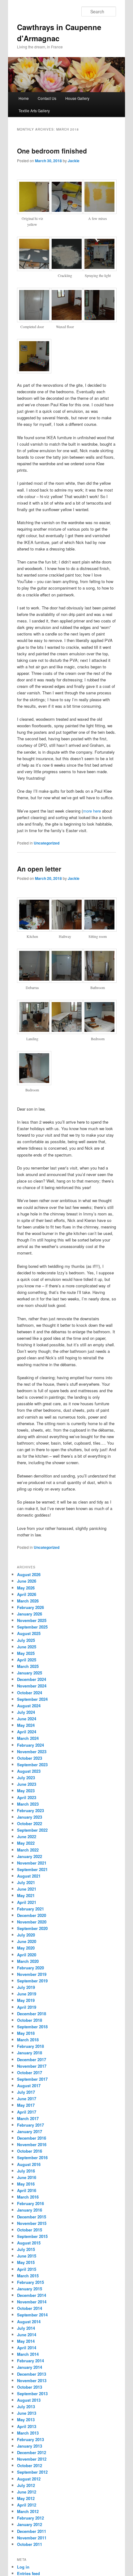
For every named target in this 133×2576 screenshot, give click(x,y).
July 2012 (26, 2485)
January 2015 (30, 2289)
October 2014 (30, 2308)
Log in (23, 2567)
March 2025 (28, 1666)
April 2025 (27, 1660)
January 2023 (30, 1817)
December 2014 (32, 2295)
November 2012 (32, 2459)
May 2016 (26, 2184)
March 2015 (28, 2276)
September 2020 (32, 1928)
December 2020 (32, 1915)
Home (24, 98)
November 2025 (32, 1620)
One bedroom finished (52, 151)
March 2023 (28, 1804)
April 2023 (27, 1797)
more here (92, 811)
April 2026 (27, 1594)
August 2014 (29, 2322)
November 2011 (32, 2538)
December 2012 (32, 2452)
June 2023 (27, 1784)
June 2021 (27, 1889)
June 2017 (27, 2099)
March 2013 (28, 2433)
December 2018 (32, 2014)
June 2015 (27, 2256)
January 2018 (30, 2053)
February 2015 (30, 2282)
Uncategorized (47, 843)
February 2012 (30, 2518)
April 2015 (27, 2269)
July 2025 (26, 1640)
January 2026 (30, 1614)
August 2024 (29, 1706)
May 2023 (26, 1791)
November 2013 (32, 2380)
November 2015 (32, 2223)
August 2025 (29, 1633)
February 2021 (30, 1909)
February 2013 (30, 2439)
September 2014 (32, 2315)
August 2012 (29, 2479)
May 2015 (26, 2262)
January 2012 (30, 2524)
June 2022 (27, 1836)
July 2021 (26, 1882)
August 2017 (29, 2086)
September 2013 (32, 2393)
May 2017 (26, 2105)
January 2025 (30, 1673)
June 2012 (27, 2492)
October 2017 (30, 2072)
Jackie (74, 161)
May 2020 (26, 1948)
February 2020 (30, 1968)
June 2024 (27, 1719)
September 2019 (32, 1981)
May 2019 (26, 2000)
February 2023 (30, 1810)
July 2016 (26, 2171)
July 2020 (26, 1935)
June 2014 (27, 2335)
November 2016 (32, 2144)
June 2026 (27, 1581)
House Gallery (77, 98)
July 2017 (26, 2092)
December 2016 (32, 2138)
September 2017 (32, 2079)
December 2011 (32, 2531)
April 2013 (27, 2426)
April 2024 (27, 1732)
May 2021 (26, 1895)
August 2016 (29, 2164)
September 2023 (32, 1765)
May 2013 (26, 2420)
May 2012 (26, 2498)
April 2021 (27, 1902)
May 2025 (26, 1653)
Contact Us (47, 98)
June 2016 (27, 2177)
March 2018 (28, 2040)
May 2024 (26, 1725)
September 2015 (32, 2236)
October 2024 (30, 1693)
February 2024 (30, 1745)
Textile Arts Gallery (34, 111)
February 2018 (30, 2046)
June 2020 (27, 1941)
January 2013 (30, 2446)
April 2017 (27, 2112)
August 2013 (29, 2400)
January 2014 (30, 2367)
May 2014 (26, 2341)
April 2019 (27, 2007)
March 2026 (28, 1601)
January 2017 (30, 2131)
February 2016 (30, 2203)
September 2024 (32, 1699)
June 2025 (27, 1647)
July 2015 (26, 2249)
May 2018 (26, 2033)
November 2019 (32, 1974)
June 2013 (27, 2413)
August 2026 (29, 1574)
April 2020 (27, 1955)
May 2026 (26, 1588)
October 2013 (30, 2387)
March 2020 (28, 1961)
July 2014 (26, 2328)
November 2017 (32, 2066)
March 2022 (28, 1850)
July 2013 (26, 2407)
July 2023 (26, 1778)
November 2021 (32, 1863)
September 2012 (32, 2472)
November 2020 (32, 1922)
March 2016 (28, 2197)
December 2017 (32, 2059)
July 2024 (26, 1712)
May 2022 (26, 1843)
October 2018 (30, 2020)
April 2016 (27, 2190)
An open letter (39, 869)
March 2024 (28, 1738)
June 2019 (27, 1994)
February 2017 (30, 2125)
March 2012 (28, 2511)
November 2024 (32, 1686)
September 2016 (32, 2157)
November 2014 (32, 2302)
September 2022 (32, 1830)
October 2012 (30, 2465)
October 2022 (30, 1823)
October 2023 (30, 1758)
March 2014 (28, 2354)
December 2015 (32, 2217)
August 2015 (29, 2243)
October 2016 (30, 2151)
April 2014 (27, 2348)
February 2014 (30, 2361)
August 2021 (29, 1876)
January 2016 (30, 2210)
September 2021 (32, 1869)
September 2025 (32, 1627)
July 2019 (26, 1987)
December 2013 (32, 2374)
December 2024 (32, 1679)
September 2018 (32, 2027)
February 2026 (30, 1607)
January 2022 (30, 1856)
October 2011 (30, 2544)
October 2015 (30, 2230)
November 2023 (32, 1752)
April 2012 (27, 2505)
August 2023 (29, 1771)
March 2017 (28, 2118)
